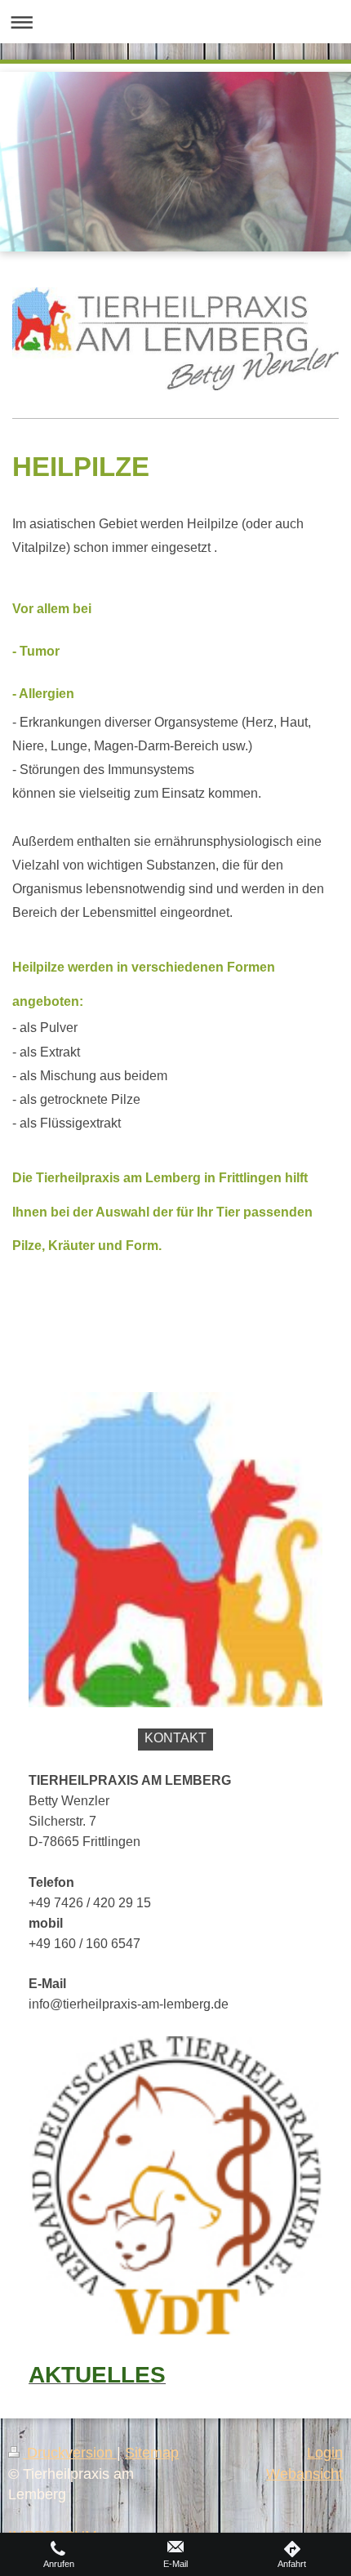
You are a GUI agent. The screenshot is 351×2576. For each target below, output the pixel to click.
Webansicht (304, 2474)
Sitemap (152, 2453)
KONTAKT (175, 1738)
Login (325, 2453)
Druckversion (70, 2453)
